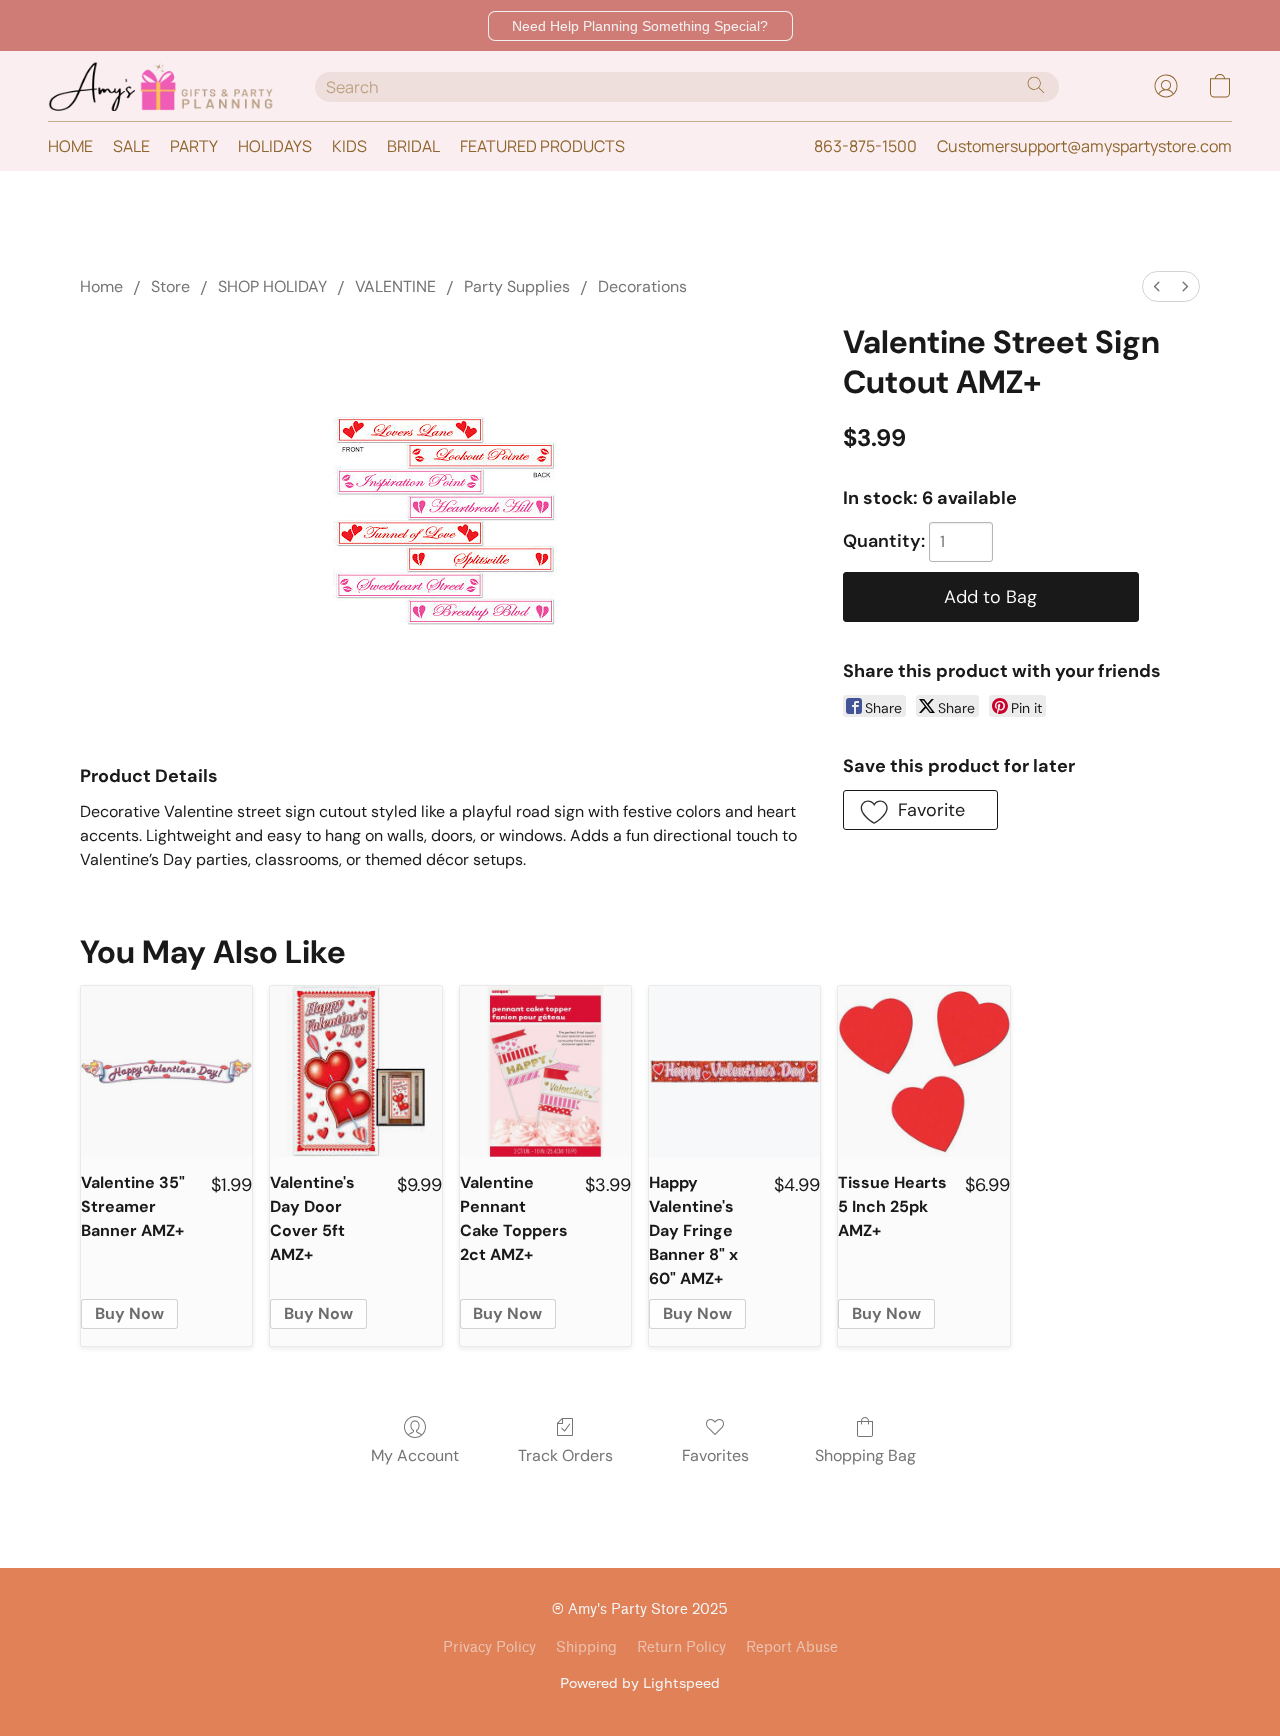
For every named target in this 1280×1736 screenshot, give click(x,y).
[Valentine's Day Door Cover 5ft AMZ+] (355, 1071)
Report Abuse (792, 1647)
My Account (415, 1455)
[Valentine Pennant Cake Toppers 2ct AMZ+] (545, 1071)
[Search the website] (1036, 85)
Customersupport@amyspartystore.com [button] (1084, 146)
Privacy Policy (489, 1647)
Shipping (586, 1647)
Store (170, 286)
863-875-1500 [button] (865, 146)
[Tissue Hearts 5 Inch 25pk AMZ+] (923, 1071)
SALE (131, 146)
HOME (70, 146)
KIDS (349, 146)
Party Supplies (517, 286)
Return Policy (681, 1647)
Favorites (715, 1455)
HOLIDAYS (275, 146)
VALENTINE (395, 286)
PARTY (194, 146)
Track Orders (565, 1455)
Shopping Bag (865, 1455)
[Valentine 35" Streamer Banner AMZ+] (166, 1071)
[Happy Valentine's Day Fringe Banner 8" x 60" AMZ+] (734, 1071)
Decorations (642, 286)
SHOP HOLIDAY (272, 286)
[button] (640, 26)
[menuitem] (1157, 286)
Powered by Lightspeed (640, 1682)
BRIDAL (413, 146)
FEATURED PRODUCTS (542, 146)
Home (101, 286)
